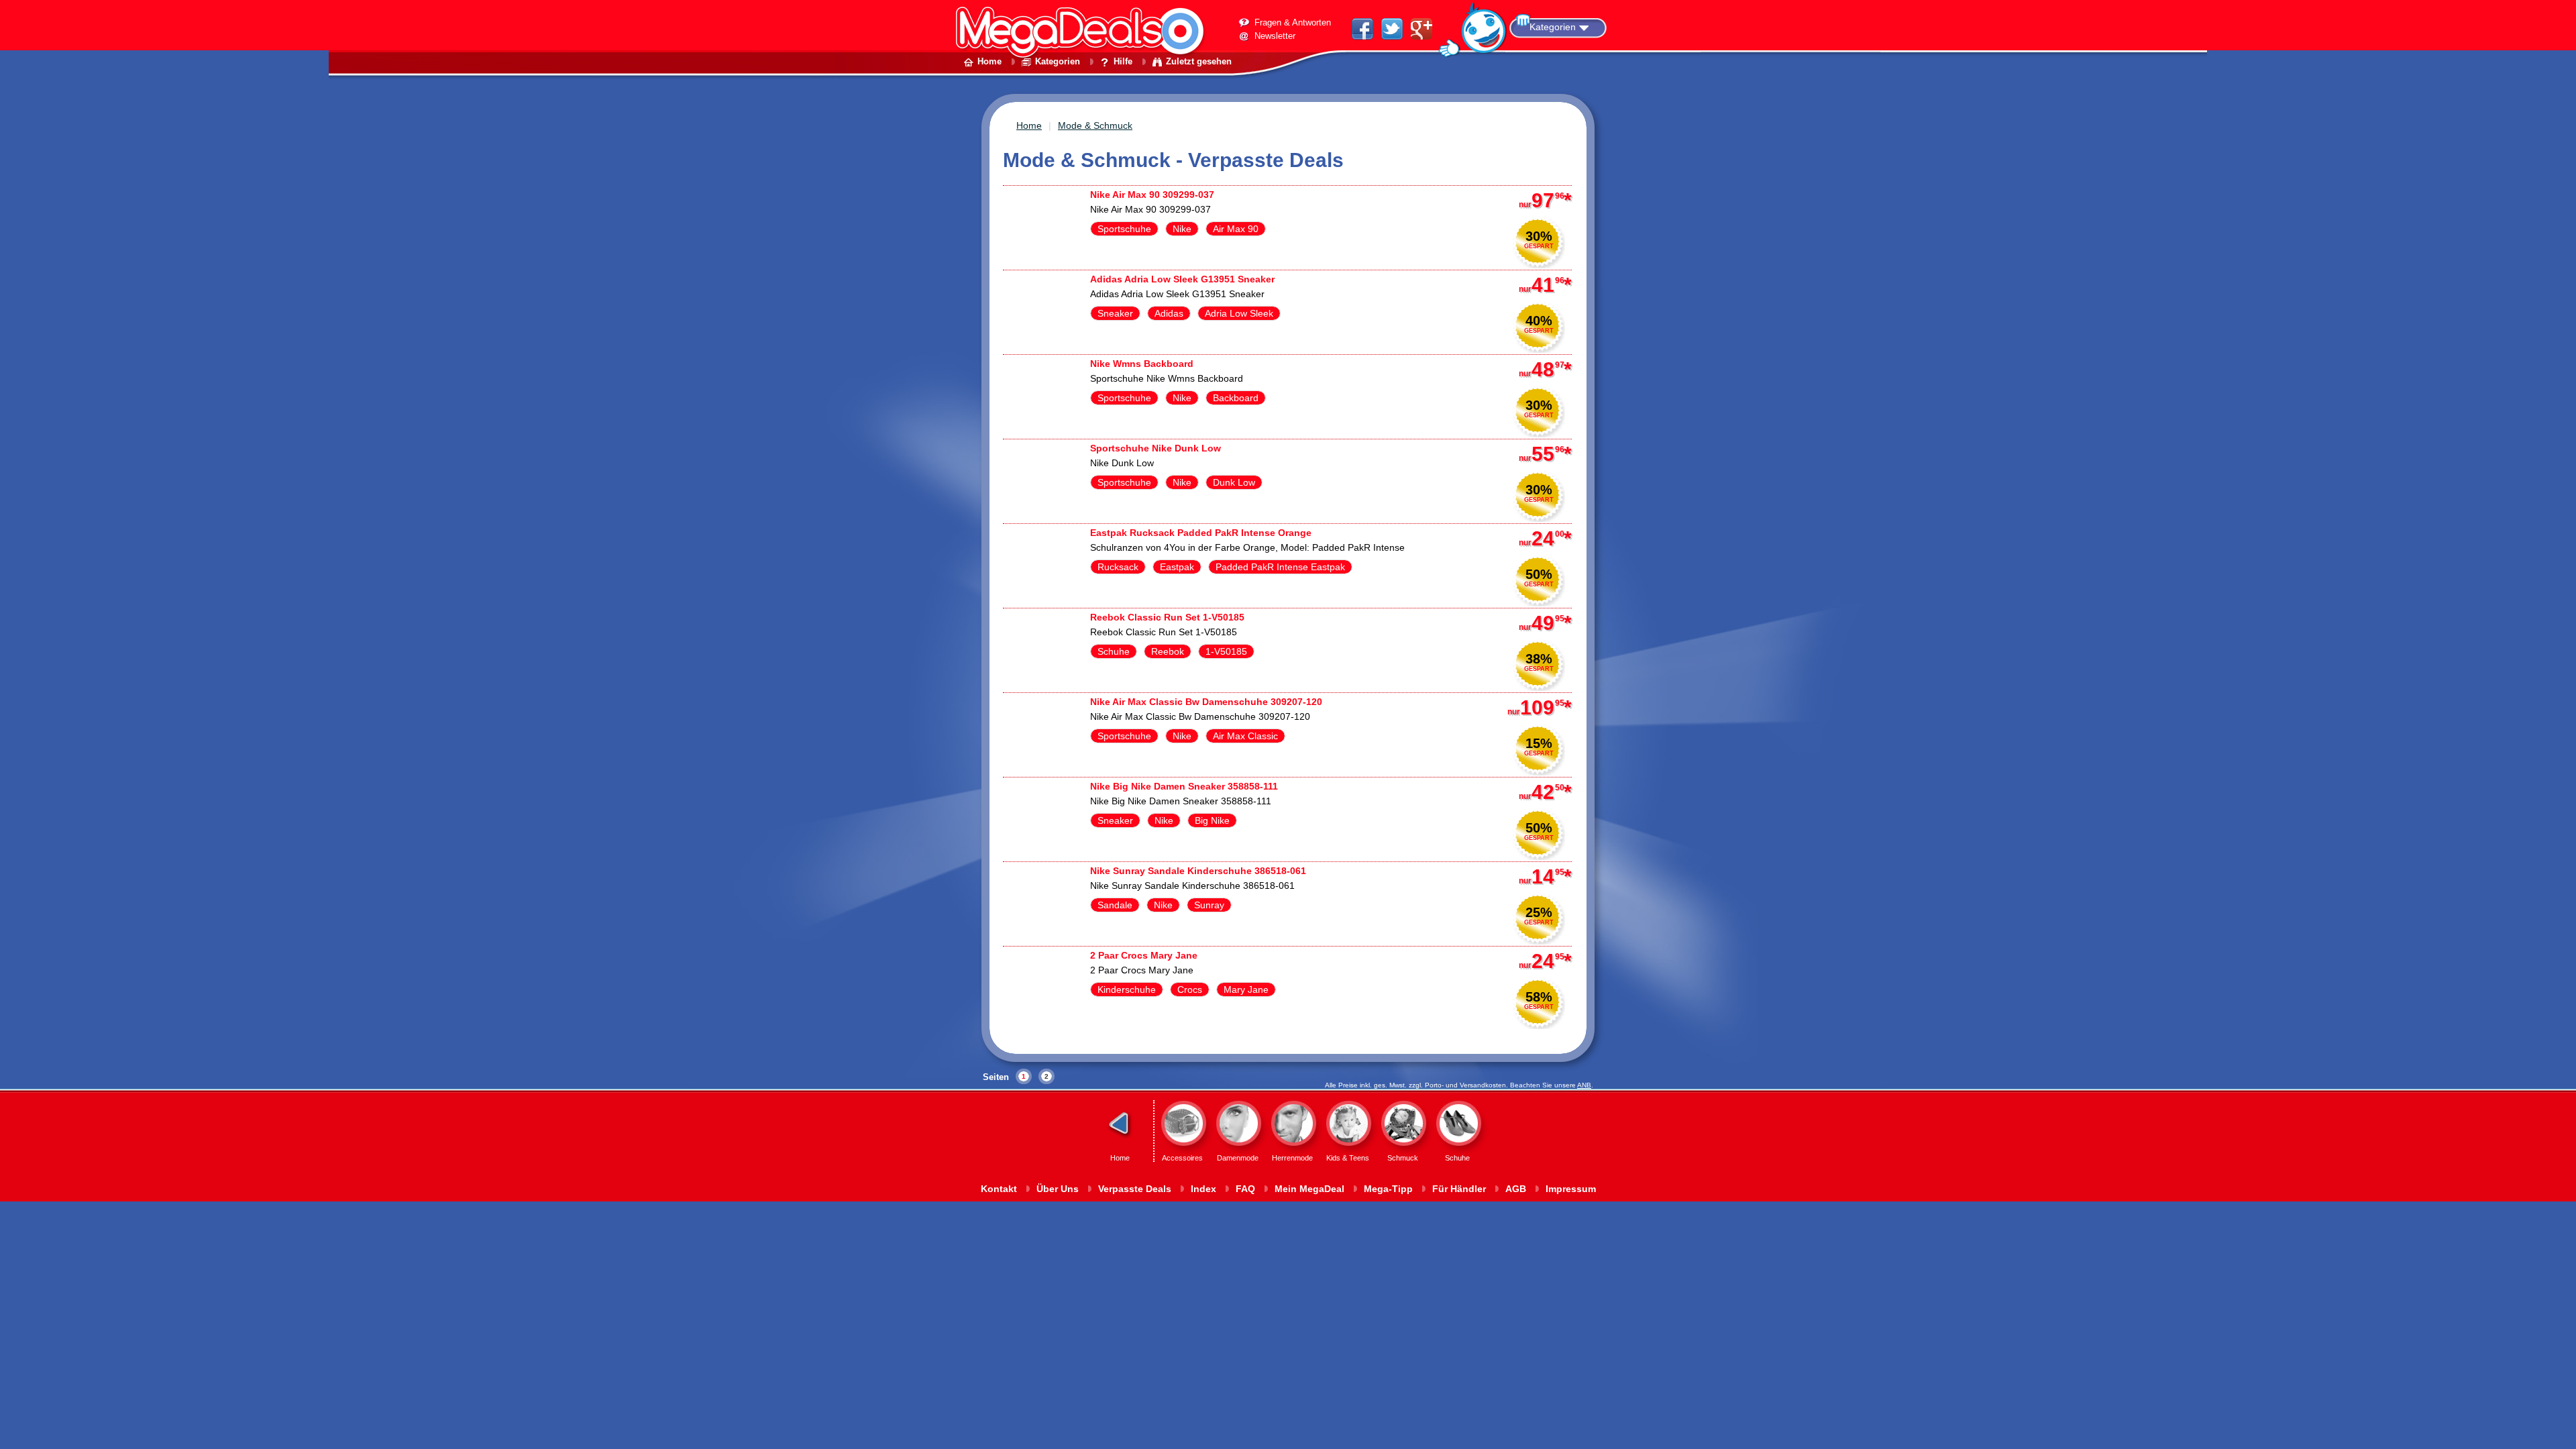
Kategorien (1553, 27)
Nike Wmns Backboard (1142, 364)
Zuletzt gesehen (1199, 61)
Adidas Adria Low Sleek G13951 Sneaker (1182, 279)
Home (989, 61)
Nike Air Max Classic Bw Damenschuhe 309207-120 (1206, 702)
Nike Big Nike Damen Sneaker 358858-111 (1184, 786)
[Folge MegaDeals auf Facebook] (1362, 36)
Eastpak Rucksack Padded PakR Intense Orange (1201, 533)
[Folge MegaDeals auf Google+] (1421, 36)
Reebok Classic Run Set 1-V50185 (1167, 617)
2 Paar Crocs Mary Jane (1144, 955)
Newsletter (1275, 36)
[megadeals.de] (1087, 77)
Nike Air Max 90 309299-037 (1152, 195)
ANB (1584, 1085)
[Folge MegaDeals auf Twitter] (1392, 36)
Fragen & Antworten (1293, 22)
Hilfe (1123, 61)
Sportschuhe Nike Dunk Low (1156, 448)
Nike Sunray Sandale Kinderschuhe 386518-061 (1198, 871)
